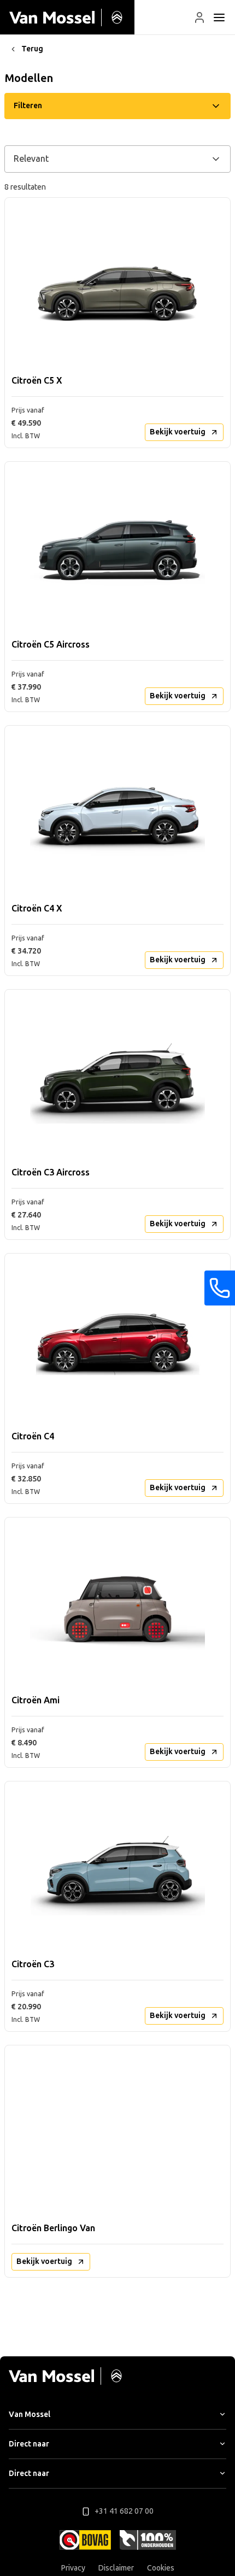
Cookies (161, 2568)
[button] (199, 17)
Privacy (73, 2568)
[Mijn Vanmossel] (199, 17)
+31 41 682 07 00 (124, 2511)
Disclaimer (116, 2568)
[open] (219, 17)
